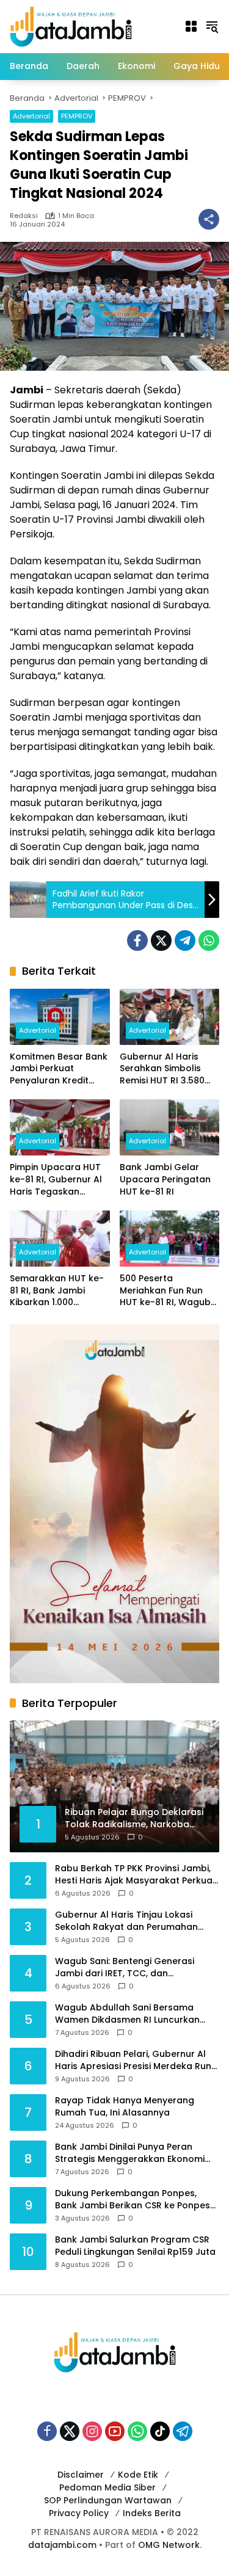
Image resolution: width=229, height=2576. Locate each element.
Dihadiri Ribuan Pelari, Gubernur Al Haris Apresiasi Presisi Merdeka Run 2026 (133, 2060)
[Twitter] (161, 941)
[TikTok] (160, 2431)
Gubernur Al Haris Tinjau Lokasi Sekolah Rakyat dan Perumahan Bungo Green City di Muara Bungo (130, 1921)
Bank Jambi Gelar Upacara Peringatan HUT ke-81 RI (165, 1179)
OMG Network (169, 2545)
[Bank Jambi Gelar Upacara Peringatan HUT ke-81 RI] (170, 1127)
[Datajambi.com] (71, 26)
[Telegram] (185, 941)
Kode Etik (138, 2475)
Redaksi (24, 216)
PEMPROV (77, 116)
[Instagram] (92, 2431)
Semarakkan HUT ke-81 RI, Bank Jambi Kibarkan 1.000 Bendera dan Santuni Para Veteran (57, 1291)
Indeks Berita (152, 2513)
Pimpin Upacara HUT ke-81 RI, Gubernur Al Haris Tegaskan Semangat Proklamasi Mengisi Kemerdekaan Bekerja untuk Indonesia (59, 1180)
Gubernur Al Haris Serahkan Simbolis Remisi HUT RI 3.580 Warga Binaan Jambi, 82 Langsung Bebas (167, 1069)
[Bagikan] (209, 219)
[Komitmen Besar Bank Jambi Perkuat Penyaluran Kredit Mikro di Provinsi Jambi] (60, 1017)
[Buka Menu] (191, 26)
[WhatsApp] (209, 941)
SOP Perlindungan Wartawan (108, 2500)
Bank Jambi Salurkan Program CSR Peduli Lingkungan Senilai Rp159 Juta (135, 2246)
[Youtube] (115, 2431)
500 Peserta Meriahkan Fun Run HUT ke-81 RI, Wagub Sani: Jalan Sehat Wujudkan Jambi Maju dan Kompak (168, 1291)
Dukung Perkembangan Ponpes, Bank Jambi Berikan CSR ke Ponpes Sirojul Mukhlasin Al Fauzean (133, 2199)
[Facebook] (137, 941)
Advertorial (31, 116)
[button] (212, 26)
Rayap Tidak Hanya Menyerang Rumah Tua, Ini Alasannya (125, 2107)
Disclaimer (81, 2475)
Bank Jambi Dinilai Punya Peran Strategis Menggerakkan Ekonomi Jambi (130, 2153)
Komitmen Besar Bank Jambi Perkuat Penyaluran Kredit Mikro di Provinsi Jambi (59, 1069)
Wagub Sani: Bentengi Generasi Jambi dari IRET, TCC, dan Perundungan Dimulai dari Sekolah (131, 1967)
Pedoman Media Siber (107, 2487)
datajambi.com (62, 2545)
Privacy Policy (79, 2513)
